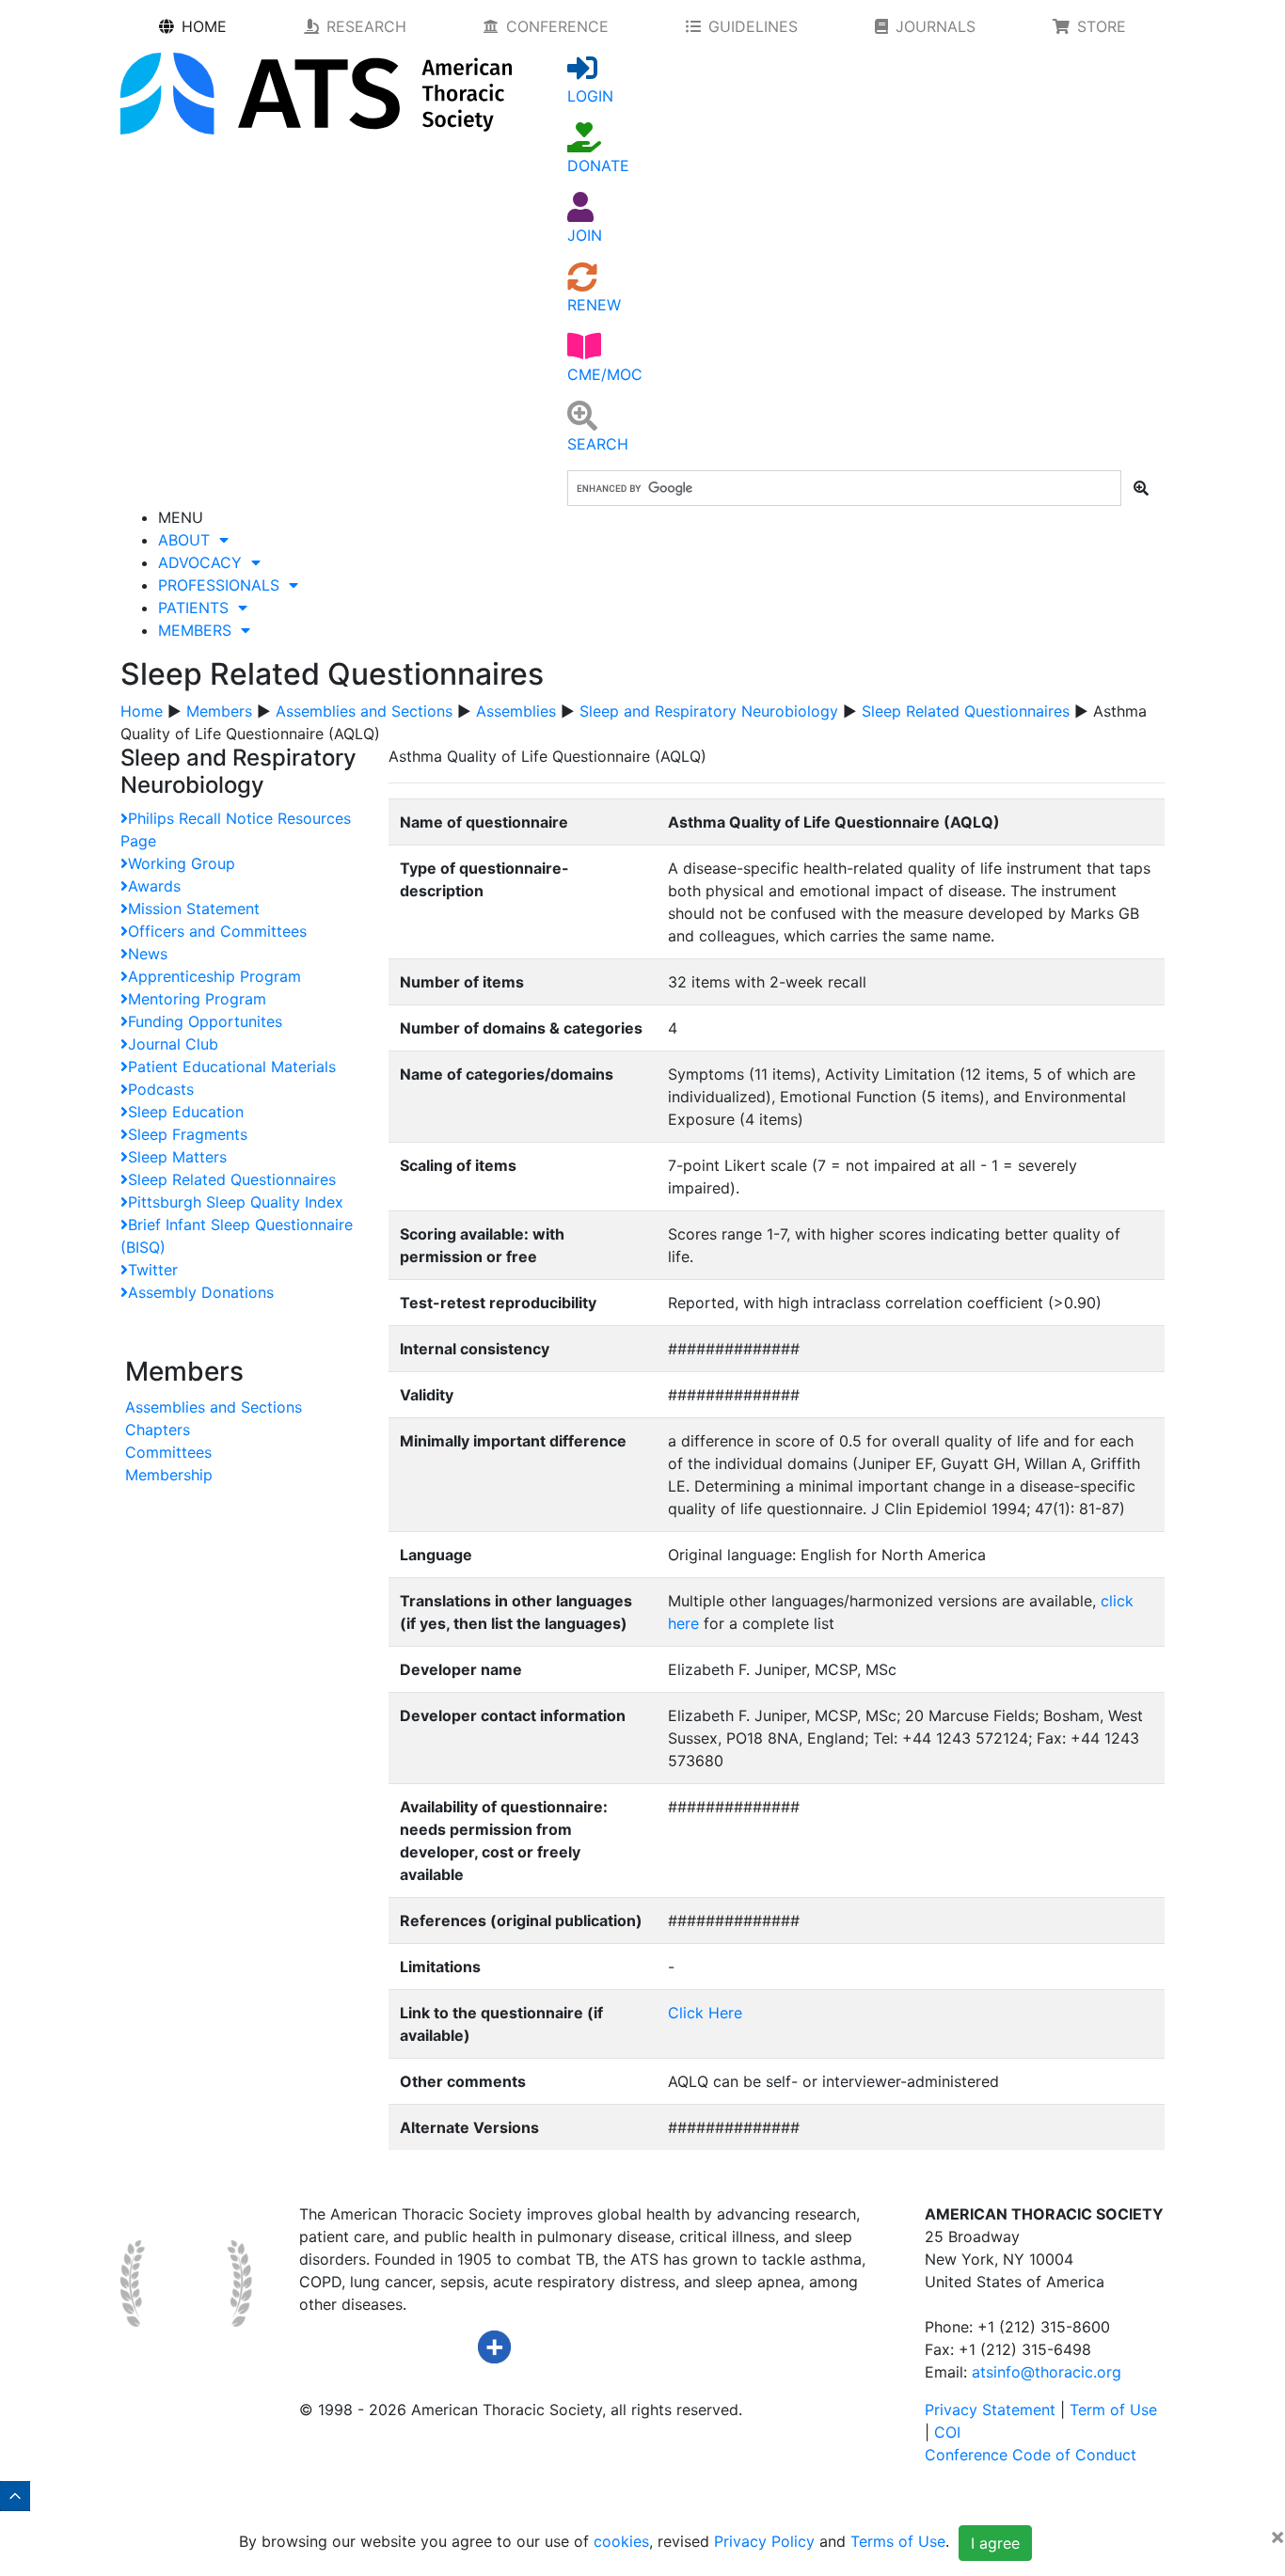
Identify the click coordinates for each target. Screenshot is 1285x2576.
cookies (621, 2542)
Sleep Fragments (188, 1134)
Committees (168, 1452)
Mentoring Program (197, 999)
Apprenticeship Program (214, 976)
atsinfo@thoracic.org (1047, 2372)
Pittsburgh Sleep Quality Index (236, 1202)
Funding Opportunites (205, 1021)
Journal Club (173, 1044)
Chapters (158, 1430)
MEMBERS (199, 630)
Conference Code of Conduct (1031, 2455)
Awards (154, 886)
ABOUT (189, 540)
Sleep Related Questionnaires (966, 711)
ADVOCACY (205, 562)
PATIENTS (198, 608)
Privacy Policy (764, 2542)
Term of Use (1113, 2410)
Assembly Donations (201, 1292)
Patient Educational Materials (232, 1067)
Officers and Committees (217, 931)
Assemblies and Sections (364, 711)
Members (219, 711)
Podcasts (161, 1089)
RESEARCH (366, 26)
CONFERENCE (557, 26)
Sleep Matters (177, 1157)
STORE (1102, 26)
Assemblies (516, 711)
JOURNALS (936, 26)
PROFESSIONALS (223, 585)
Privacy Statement (990, 2410)
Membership (169, 1475)
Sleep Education (186, 1112)
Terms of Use (898, 2542)
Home (142, 711)
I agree (995, 2543)
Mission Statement (194, 909)
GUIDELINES (753, 26)
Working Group (182, 863)
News (148, 954)
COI (947, 2432)
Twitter (153, 1270)
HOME (204, 26)
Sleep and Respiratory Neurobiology (709, 711)
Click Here (705, 2013)
